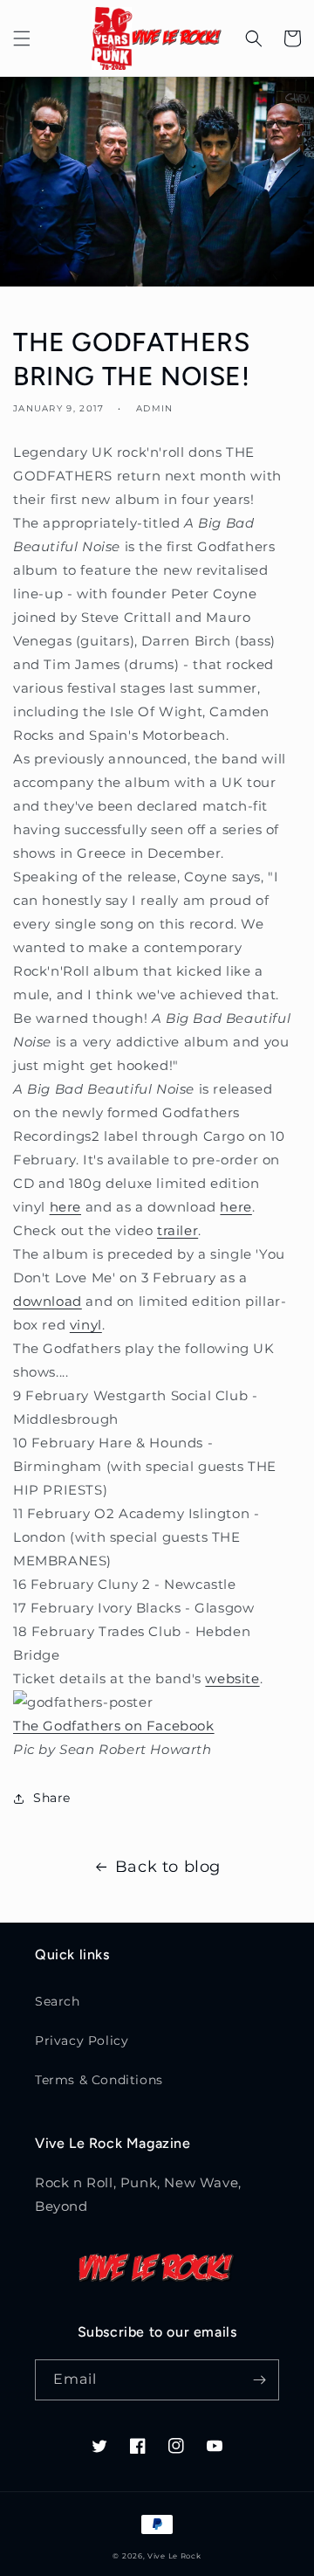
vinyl (86, 1325)
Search (58, 2001)
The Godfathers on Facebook (114, 1726)
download (48, 1301)
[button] (22, 38)
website (232, 1678)
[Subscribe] (259, 2380)
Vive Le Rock (174, 2556)
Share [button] (52, 1798)
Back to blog (168, 1867)
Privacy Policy (82, 2041)
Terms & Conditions (99, 2080)
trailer (177, 1230)
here (65, 1207)
